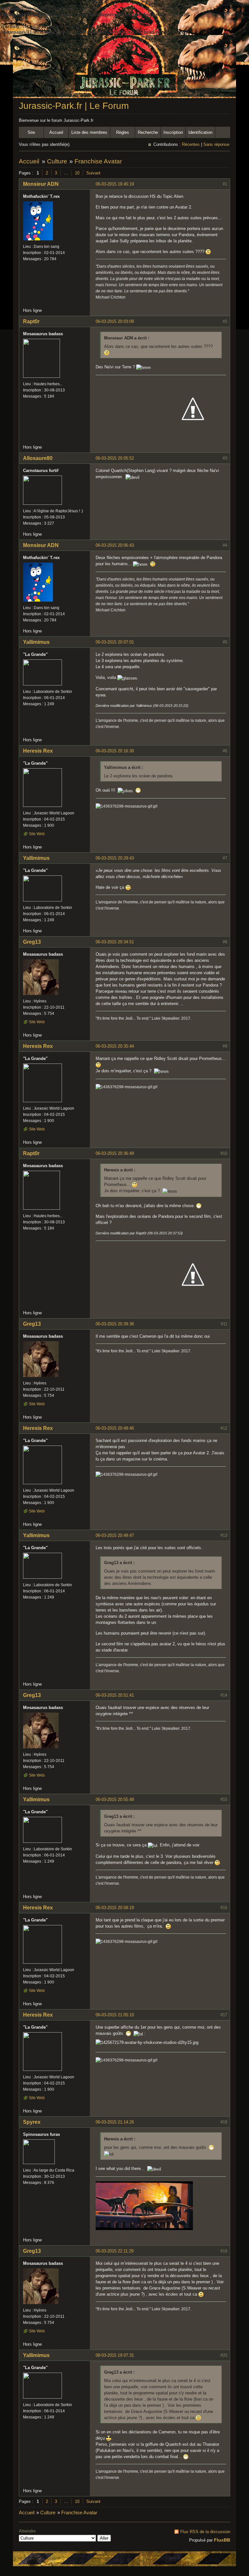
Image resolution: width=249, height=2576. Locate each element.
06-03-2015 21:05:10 (115, 2015)
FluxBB (222, 2540)
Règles (123, 132)
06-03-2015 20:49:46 (115, 1428)
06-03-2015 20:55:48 (115, 1799)
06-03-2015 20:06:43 (115, 545)
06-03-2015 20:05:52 (115, 458)
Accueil (56, 132)
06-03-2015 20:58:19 (115, 1908)
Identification (200, 132)
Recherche (148, 132)
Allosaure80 (38, 458)
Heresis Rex (38, 751)
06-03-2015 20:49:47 (115, 1535)
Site (31, 132)
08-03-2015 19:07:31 (115, 2355)
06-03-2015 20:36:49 (115, 1153)
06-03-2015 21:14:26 (115, 2122)
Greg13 (32, 942)
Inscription (173, 132)
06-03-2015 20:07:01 (115, 642)
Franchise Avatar (98, 161)
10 (77, 173)
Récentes (191, 144)
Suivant (93, 173)
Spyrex (32, 2122)
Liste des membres (89, 132)
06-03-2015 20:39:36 (115, 1324)
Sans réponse (216, 144)
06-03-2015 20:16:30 (115, 751)
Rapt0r (31, 321)
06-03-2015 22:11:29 (115, 2251)
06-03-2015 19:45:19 (115, 184)
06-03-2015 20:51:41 (115, 1695)
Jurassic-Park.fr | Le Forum (74, 106)
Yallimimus (36, 642)
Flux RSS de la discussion (205, 2532)
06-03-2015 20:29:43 (115, 858)
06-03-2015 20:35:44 (115, 1046)
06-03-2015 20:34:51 (115, 942)
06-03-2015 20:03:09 (115, 321)
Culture (57, 161)
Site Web (37, 834)
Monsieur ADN (41, 184)
